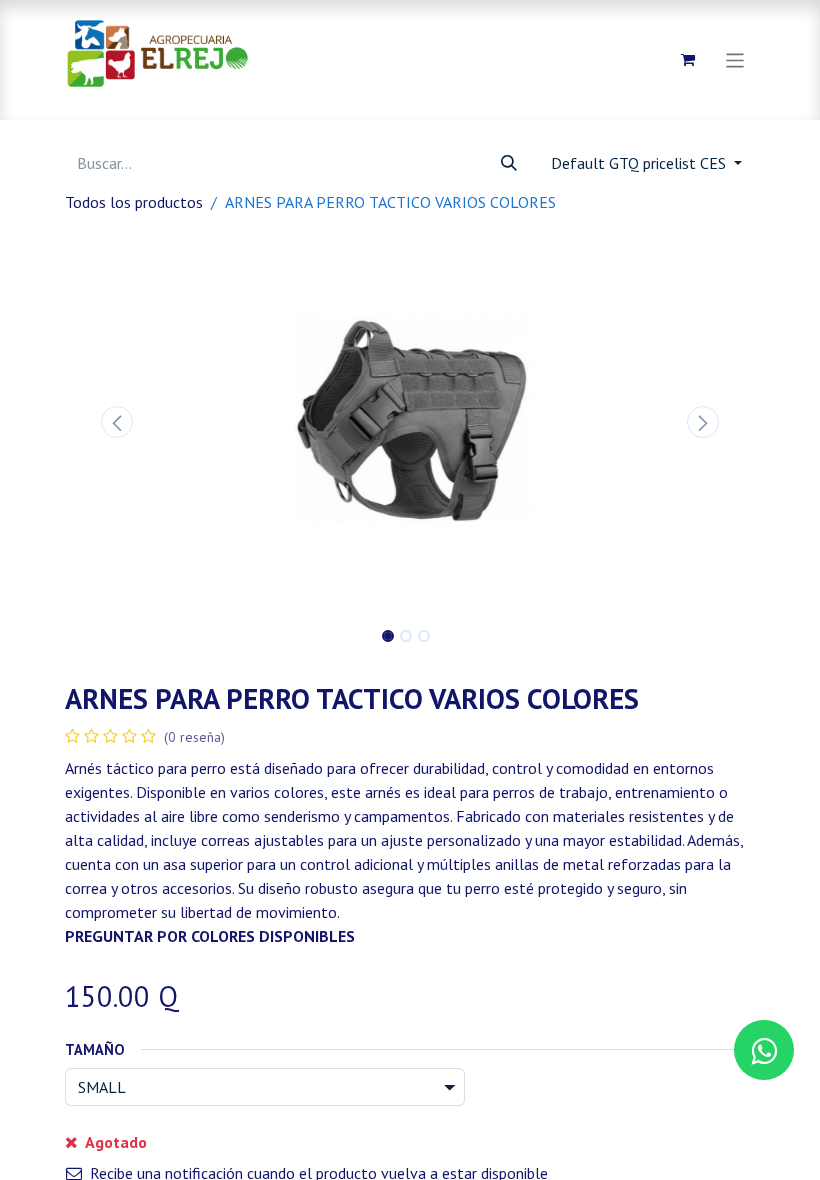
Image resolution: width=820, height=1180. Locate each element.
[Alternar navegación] (735, 59)
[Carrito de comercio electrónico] (688, 60)
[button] (117, 422)
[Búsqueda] (509, 163)
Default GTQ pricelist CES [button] (640, 163)
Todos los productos (134, 202)
